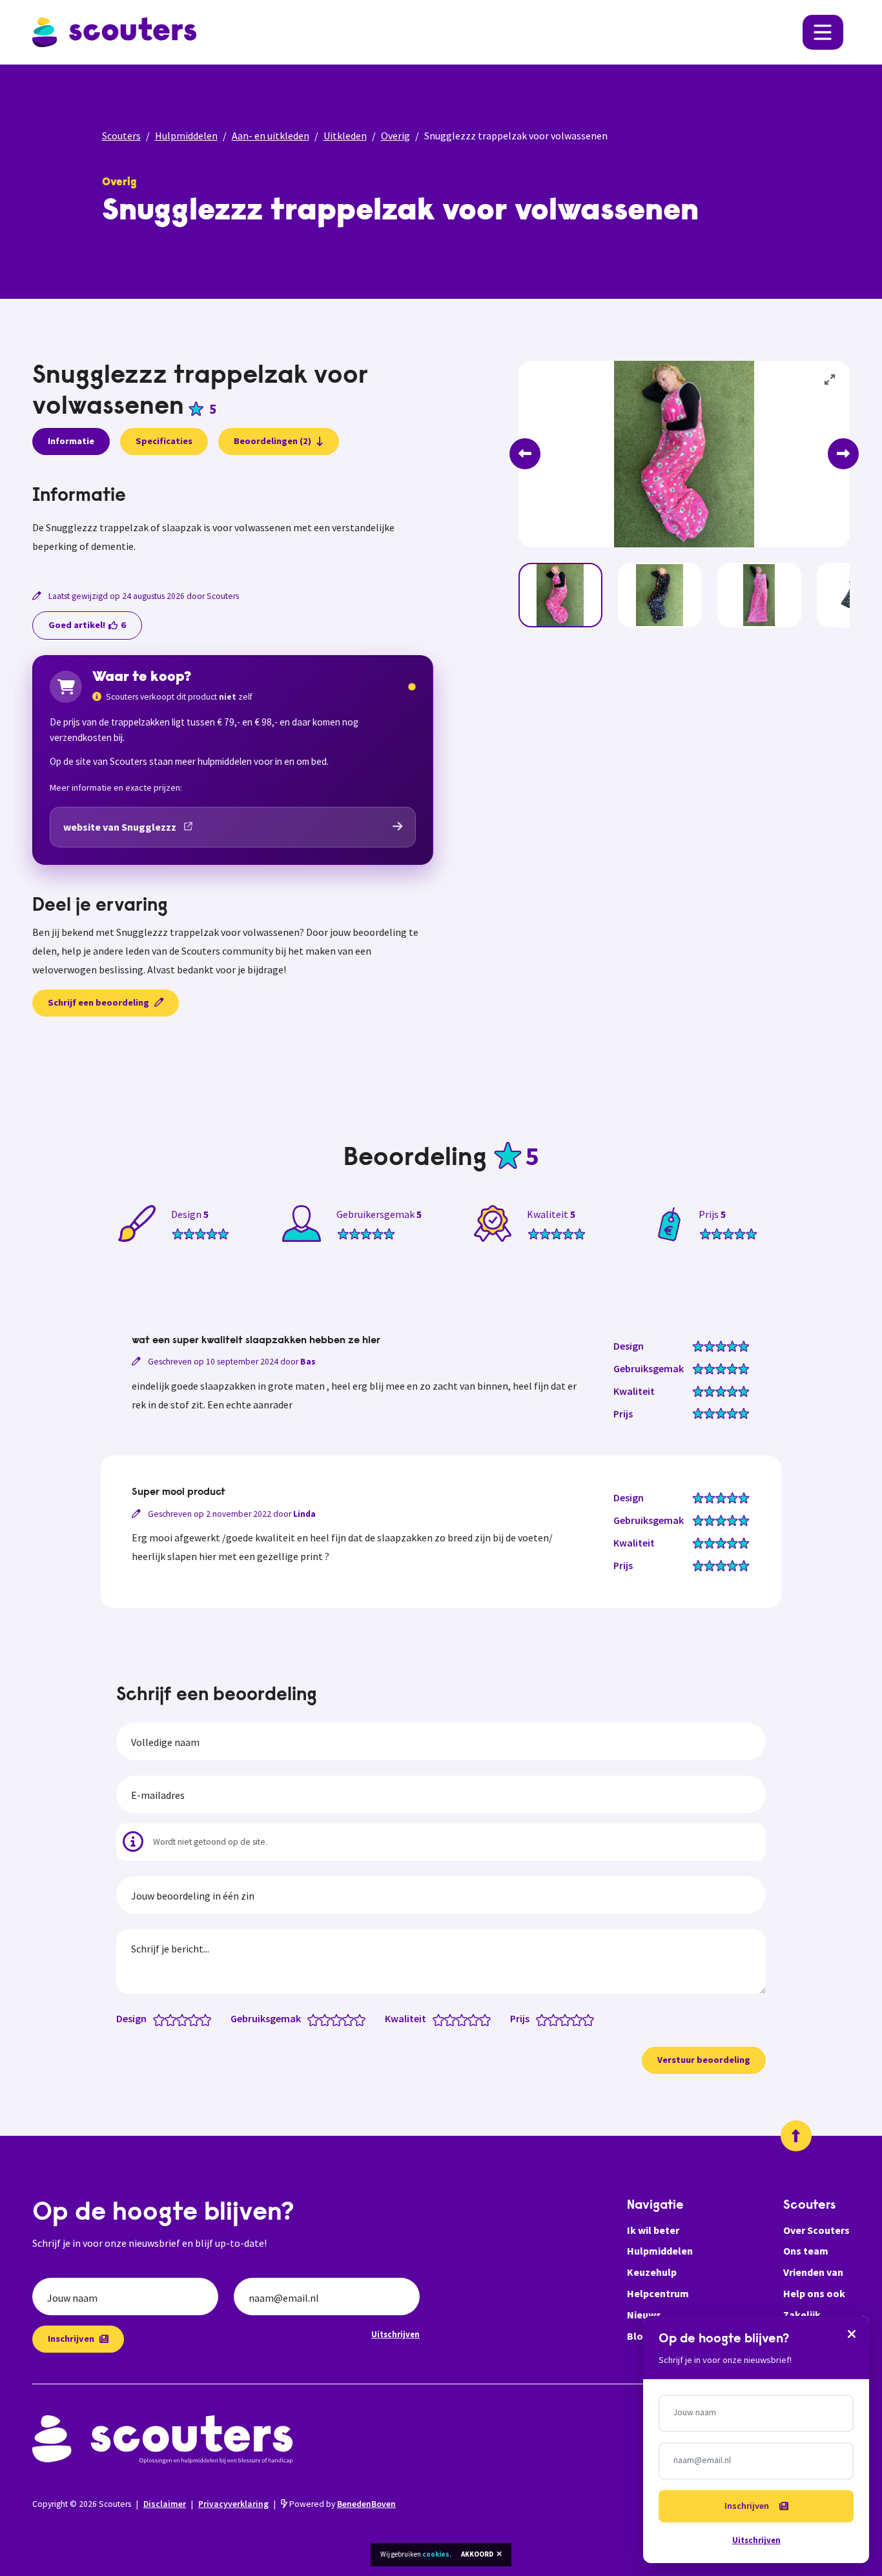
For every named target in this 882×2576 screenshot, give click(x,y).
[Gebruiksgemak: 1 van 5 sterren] (316, 2019)
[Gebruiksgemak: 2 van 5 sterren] (328, 2019)
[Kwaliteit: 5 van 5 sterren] (488, 2019)
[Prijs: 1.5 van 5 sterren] (550, 2019)
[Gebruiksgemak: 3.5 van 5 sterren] (345, 2019)
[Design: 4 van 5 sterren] (197, 2019)
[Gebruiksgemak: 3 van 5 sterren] (339, 2019)
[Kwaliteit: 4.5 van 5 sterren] (482, 2019)
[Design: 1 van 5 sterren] (162, 2019)
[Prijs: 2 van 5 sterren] (556, 2019)
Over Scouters (816, 2230)
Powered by (342, 2504)
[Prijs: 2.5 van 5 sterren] (562, 2019)
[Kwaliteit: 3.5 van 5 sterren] (470, 2019)
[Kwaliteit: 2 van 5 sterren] (453, 2019)
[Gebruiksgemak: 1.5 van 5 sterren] (322, 2019)
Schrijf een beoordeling (98, 1002)
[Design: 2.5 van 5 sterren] (179, 2019)
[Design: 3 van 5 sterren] (185, 2019)
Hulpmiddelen (186, 136)
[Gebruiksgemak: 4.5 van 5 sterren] (357, 2019)
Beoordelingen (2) (272, 441)
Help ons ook (814, 2293)
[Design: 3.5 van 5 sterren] (191, 2019)
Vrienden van (813, 2272)
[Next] (843, 454)
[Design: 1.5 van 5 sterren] (168, 2019)
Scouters (121, 136)
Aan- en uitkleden (271, 136)
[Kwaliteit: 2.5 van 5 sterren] (459, 2019)
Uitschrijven (395, 2334)
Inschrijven (71, 2338)
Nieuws (644, 2315)
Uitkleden (345, 136)
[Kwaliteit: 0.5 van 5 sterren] (436, 2019)
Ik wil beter (653, 2230)
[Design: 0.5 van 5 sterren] (156, 2019)
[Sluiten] (852, 2333)
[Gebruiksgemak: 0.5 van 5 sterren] (310, 2019)
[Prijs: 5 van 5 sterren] (591, 2019)
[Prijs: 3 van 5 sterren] (568, 2019)
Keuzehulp (652, 2272)
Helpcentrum (658, 2293)
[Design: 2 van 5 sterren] (173, 2019)
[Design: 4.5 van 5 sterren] (202, 2019)
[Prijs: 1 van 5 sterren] (545, 2019)
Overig (395, 136)
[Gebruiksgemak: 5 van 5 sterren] (363, 2019)
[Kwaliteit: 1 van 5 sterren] (441, 2019)
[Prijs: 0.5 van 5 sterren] (539, 2019)
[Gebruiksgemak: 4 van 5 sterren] (351, 2019)
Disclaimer (165, 2504)
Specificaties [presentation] (164, 441)
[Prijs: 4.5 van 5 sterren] (585, 2019)
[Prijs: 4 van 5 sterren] (579, 2019)
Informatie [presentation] (71, 441)
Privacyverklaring (233, 2504)
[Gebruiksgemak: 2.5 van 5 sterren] (333, 2019)
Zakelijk (802, 2315)
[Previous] (525, 454)
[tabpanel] (233, 521)
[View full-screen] (830, 380)
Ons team (806, 2251)
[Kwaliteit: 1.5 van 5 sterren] (447, 2019)
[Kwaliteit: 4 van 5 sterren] (476, 2019)
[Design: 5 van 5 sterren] (208, 2019)
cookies (436, 2554)
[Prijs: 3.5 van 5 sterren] (574, 2019)
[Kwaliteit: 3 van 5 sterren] (465, 2019)
